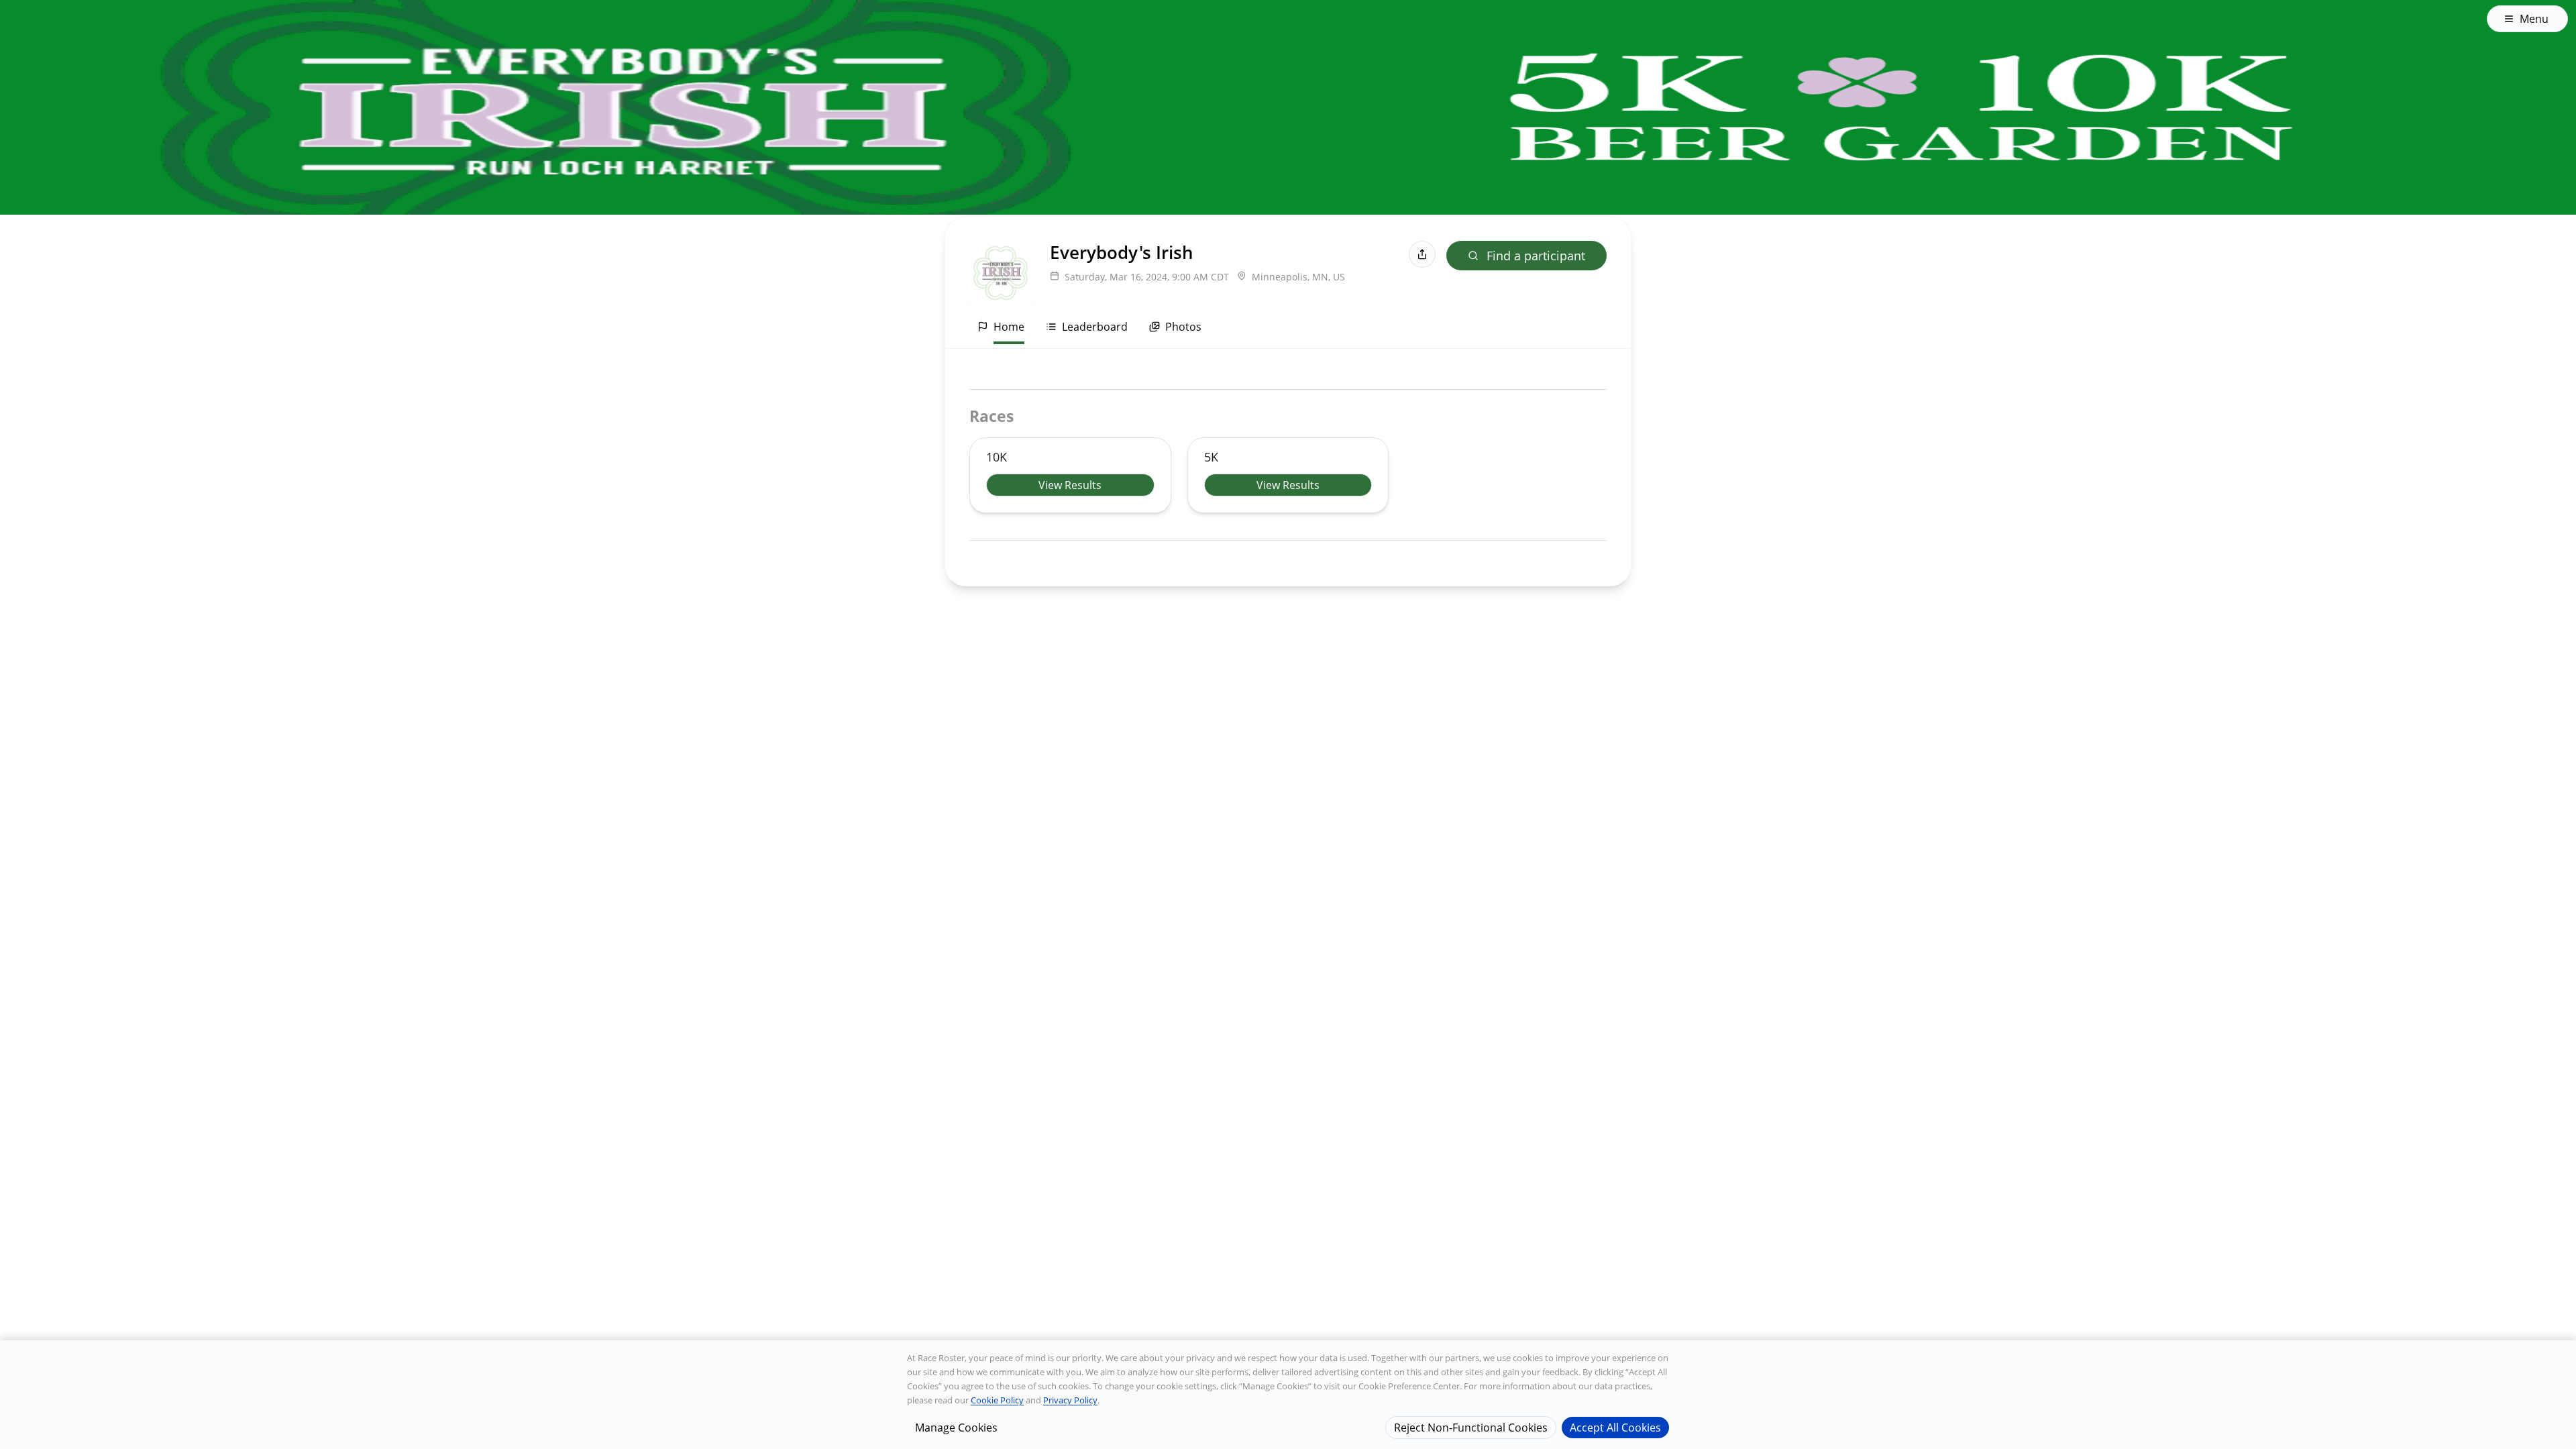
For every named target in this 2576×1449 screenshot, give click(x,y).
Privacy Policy (1070, 1400)
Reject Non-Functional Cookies (1471, 1427)
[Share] (1422, 254)
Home (1009, 327)
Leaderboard (1095, 327)
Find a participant (1536, 256)
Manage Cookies (956, 1427)
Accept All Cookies (1615, 1427)
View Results (1070, 485)
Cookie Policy (997, 1400)
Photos (1183, 327)
